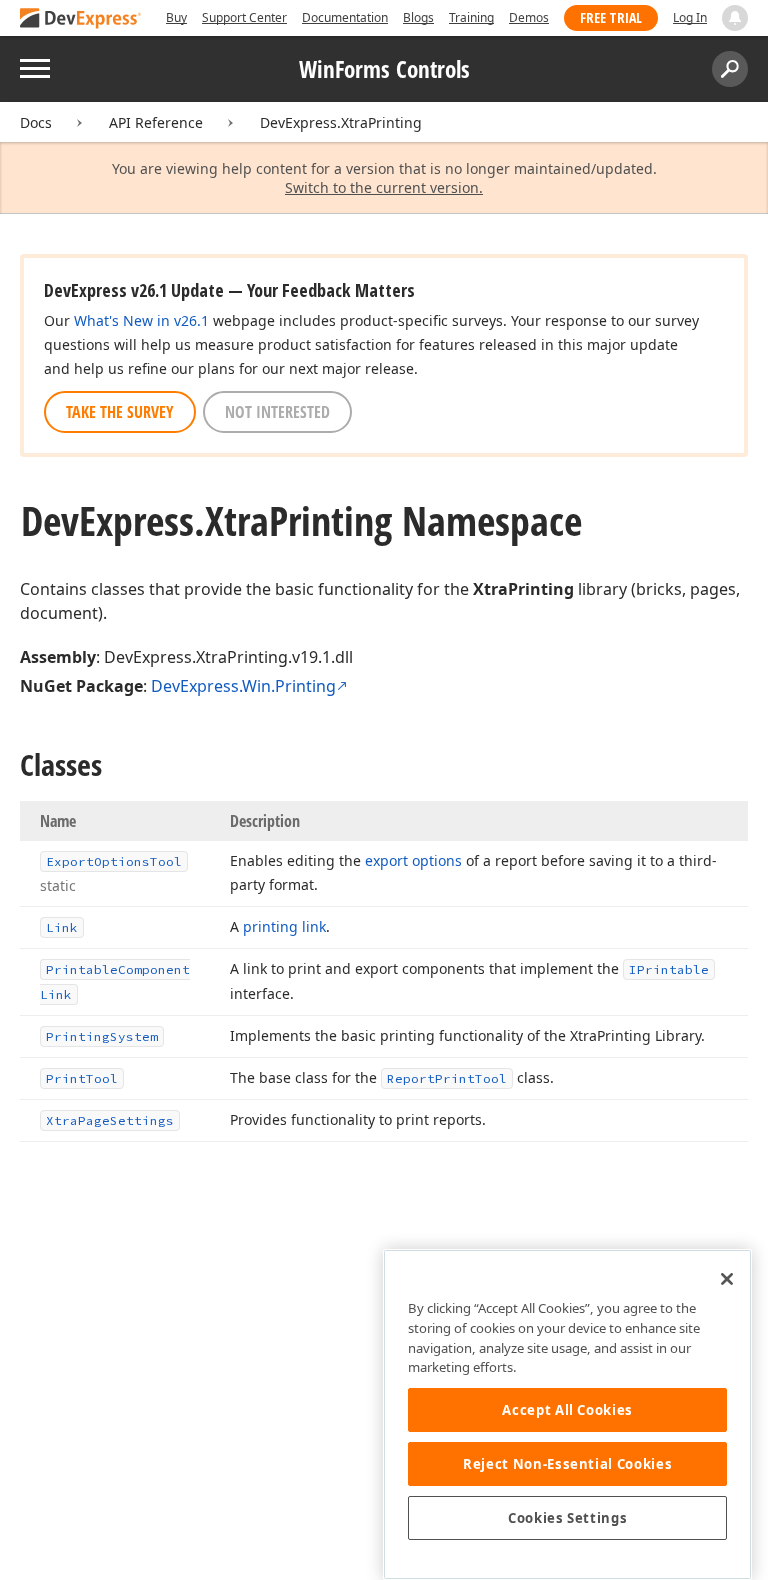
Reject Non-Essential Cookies (567, 1464)
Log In (690, 17)
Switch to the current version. (384, 187)
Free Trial (611, 17)
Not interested (277, 412)
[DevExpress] (81, 19)
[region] (567, 1414)
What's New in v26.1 (141, 320)
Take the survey (120, 412)
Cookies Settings (568, 1518)
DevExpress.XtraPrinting (341, 122)
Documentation (345, 17)
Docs (36, 122)
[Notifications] (735, 18)
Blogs (418, 17)
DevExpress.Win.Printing (243, 686)
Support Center (244, 17)
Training (471, 17)
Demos (529, 17)
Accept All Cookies (567, 1410)
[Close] (727, 1279)
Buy (176, 17)
